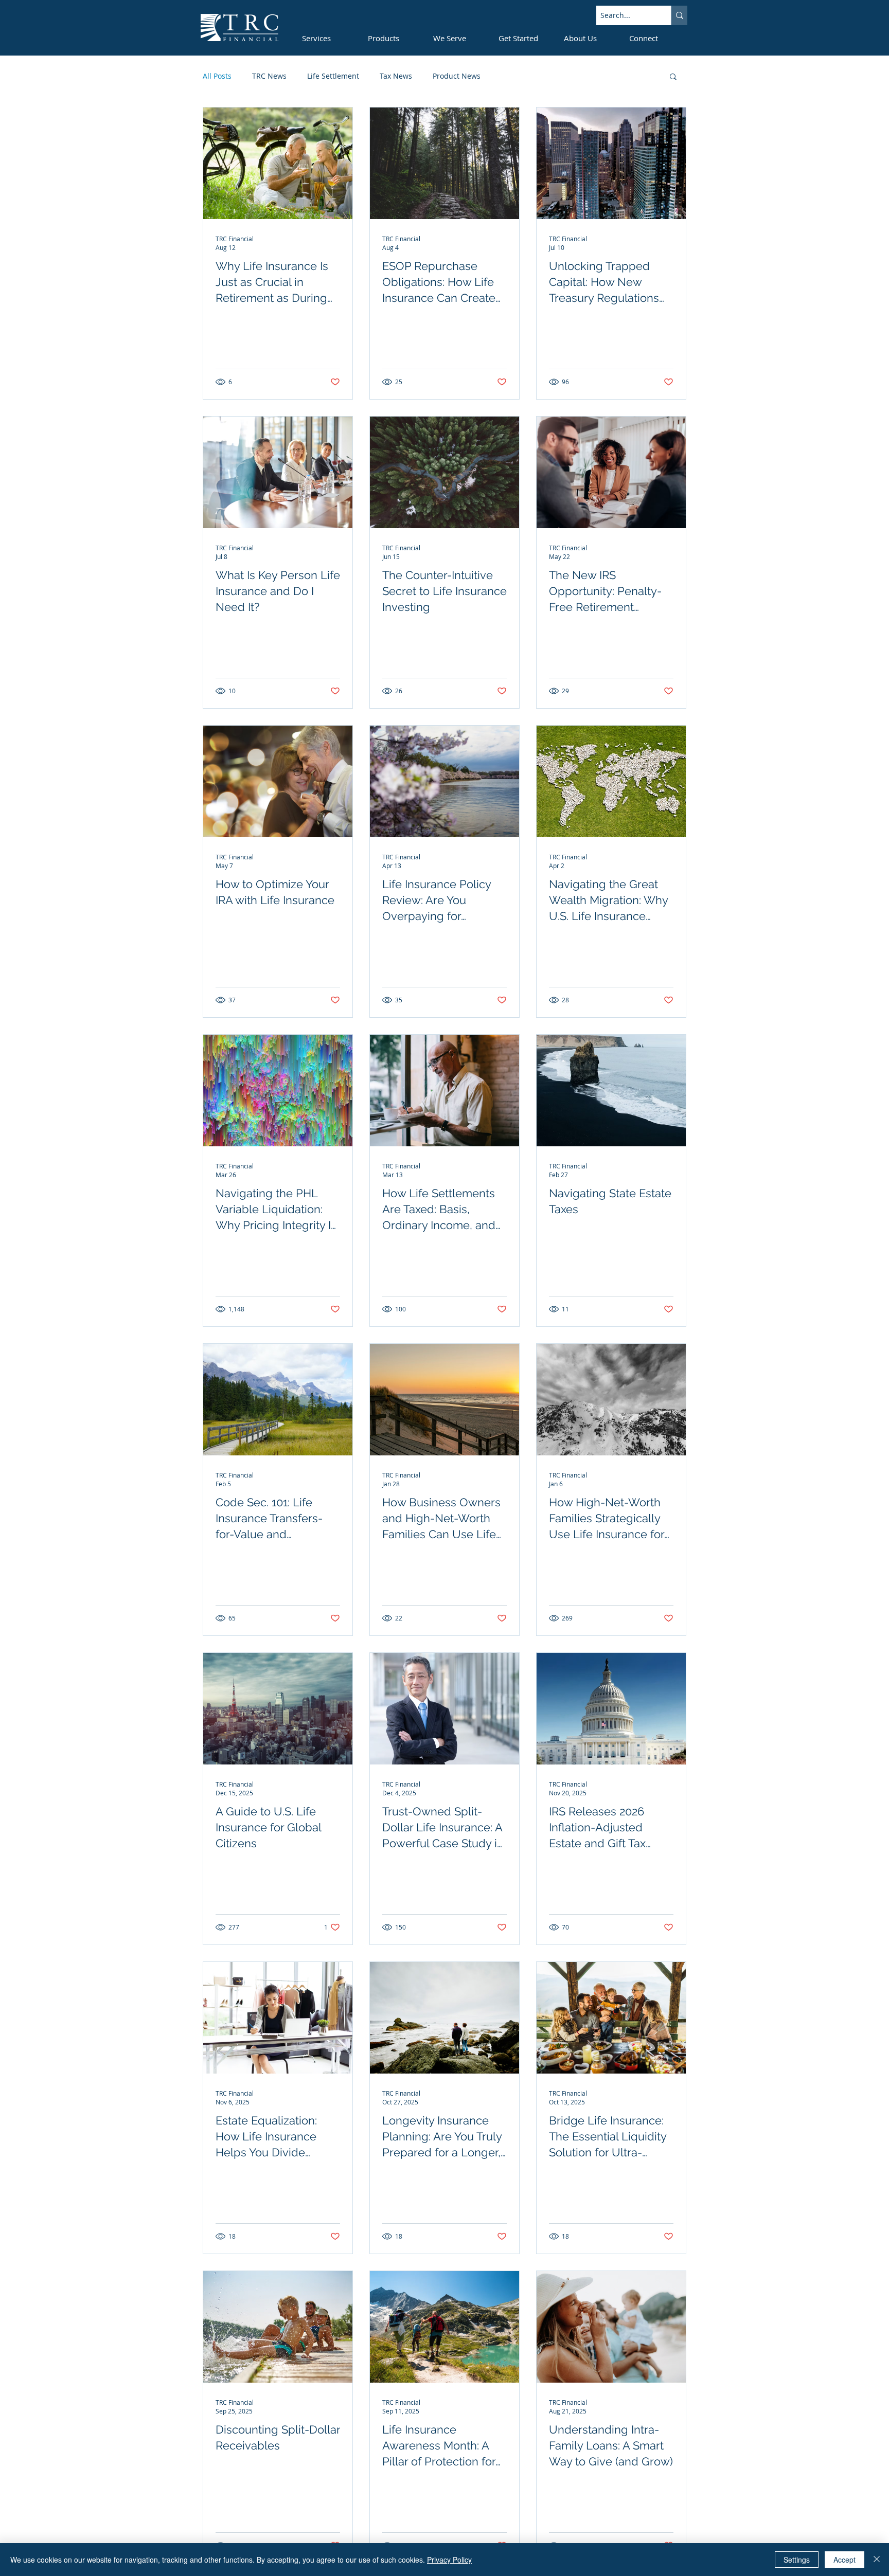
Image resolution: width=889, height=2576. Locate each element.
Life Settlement (333, 76)
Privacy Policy (449, 2560)
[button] (673, 77)
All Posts (217, 76)
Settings (797, 2560)
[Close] (877, 2560)
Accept (844, 2560)
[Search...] (679, 15)
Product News (457, 76)
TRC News (269, 76)
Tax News (396, 76)
